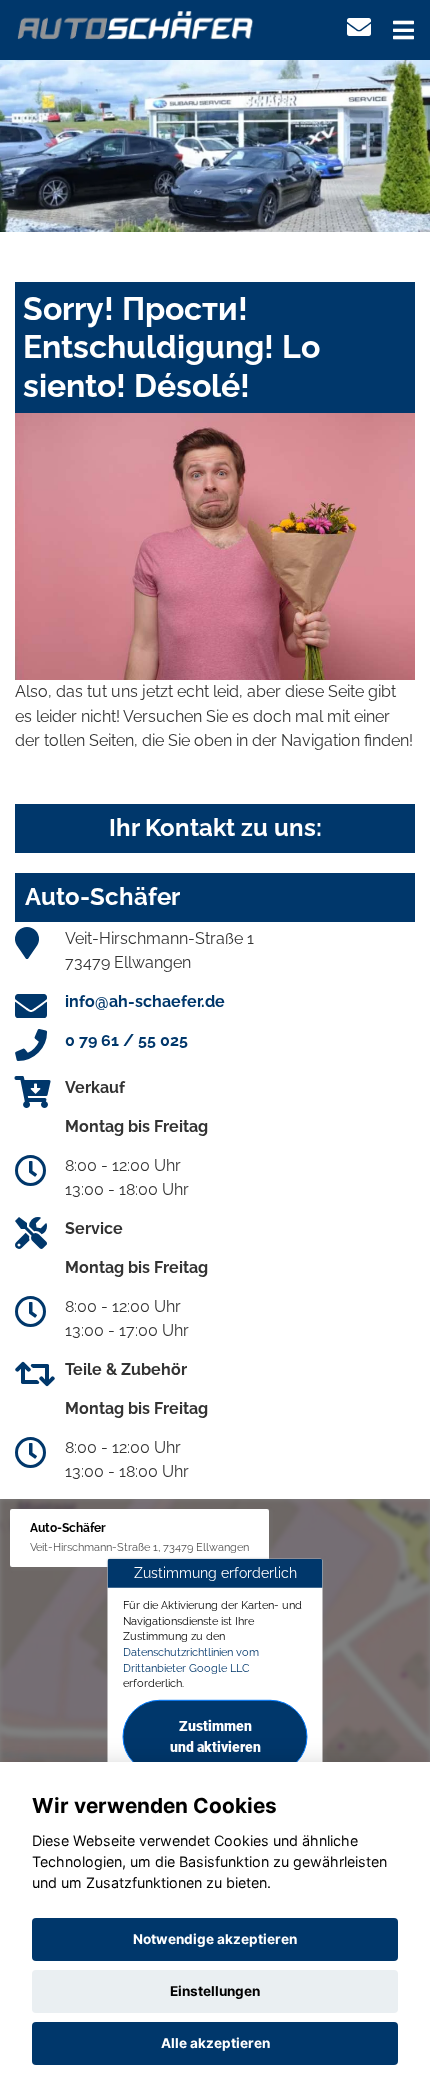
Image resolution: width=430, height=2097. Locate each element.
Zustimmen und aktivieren (215, 1736)
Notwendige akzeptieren (215, 1939)
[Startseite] (136, 23)
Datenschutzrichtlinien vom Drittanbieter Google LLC (191, 1660)
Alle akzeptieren (215, 2043)
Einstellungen (215, 1991)
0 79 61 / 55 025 (126, 1040)
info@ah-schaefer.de (145, 1001)
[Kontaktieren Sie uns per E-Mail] (359, 27)
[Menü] (403, 30)
